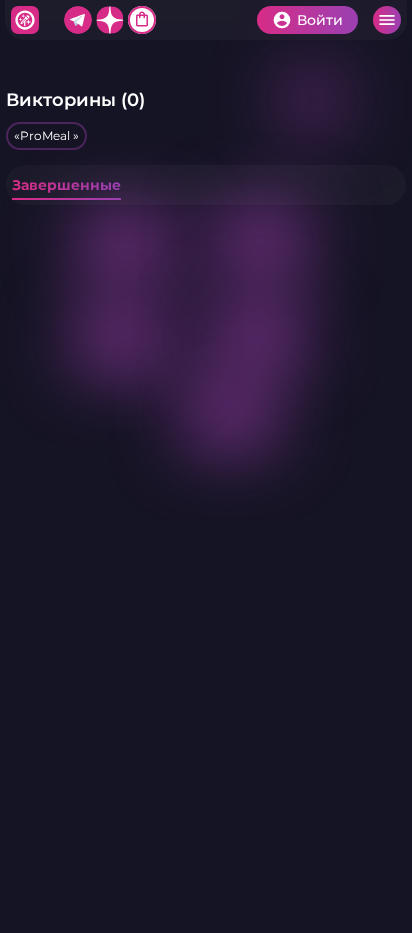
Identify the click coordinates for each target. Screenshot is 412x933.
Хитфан (25, 20)
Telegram (78, 20)
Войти (320, 20)
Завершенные (66, 185)
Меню (387, 20)
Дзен (110, 20)
